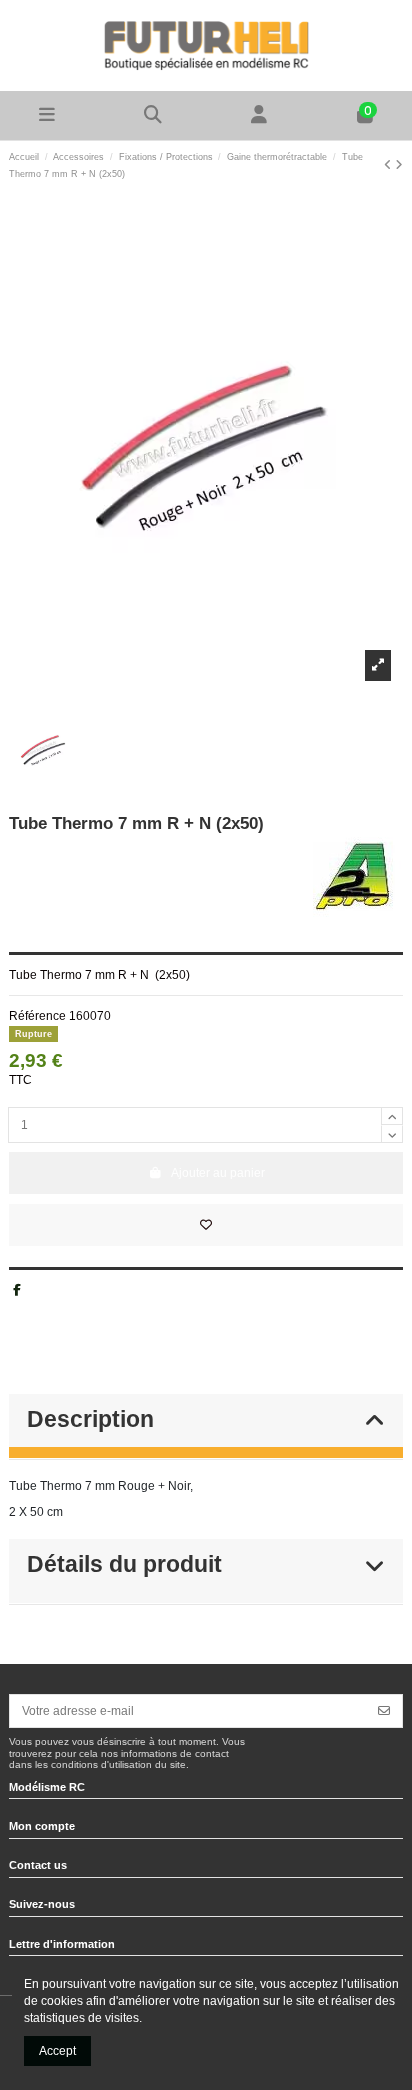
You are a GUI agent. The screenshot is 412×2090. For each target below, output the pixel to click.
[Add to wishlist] (206, 1225)
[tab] (206, 1427)
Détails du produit (124, 1564)
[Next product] (399, 165)
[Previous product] (389, 165)
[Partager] (17, 1290)
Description (90, 1419)
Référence (37, 1016)
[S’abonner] (384, 1711)
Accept (57, 2051)
